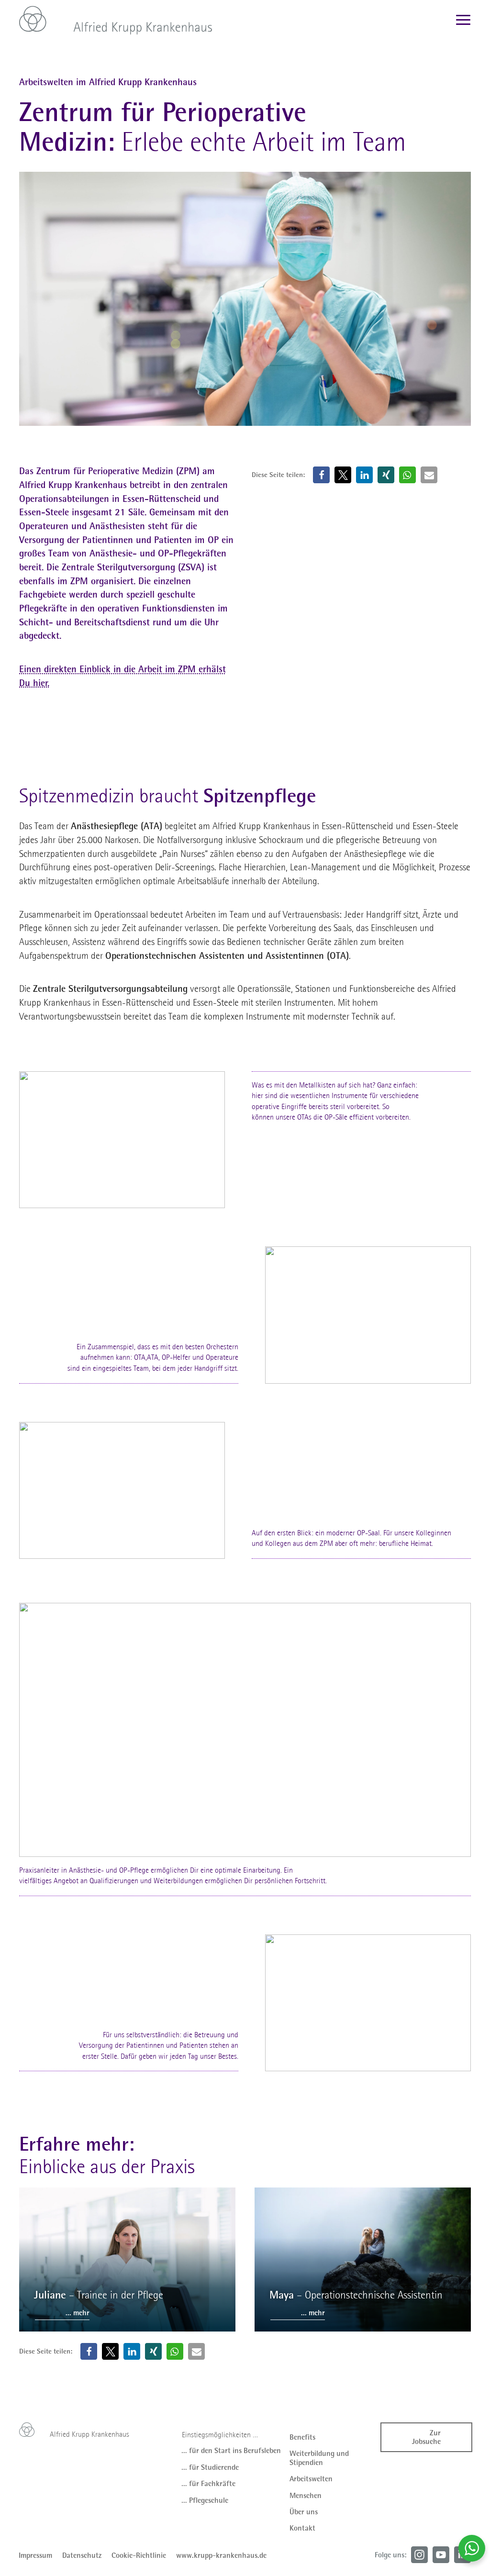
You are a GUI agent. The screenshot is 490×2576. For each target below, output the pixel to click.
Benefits (302, 2437)
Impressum (35, 2555)
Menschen (306, 2496)
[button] (321, 475)
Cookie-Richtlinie (139, 2555)
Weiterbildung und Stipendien (319, 2458)
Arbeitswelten (311, 2479)
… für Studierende (210, 2467)
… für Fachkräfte (208, 2484)
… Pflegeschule (205, 2500)
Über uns (304, 2512)
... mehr (78, 2313)
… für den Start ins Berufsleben (231, 2451)
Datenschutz (82, 2555)
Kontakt (302, 2528)
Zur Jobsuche (426, 2437)
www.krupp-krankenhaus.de (221, 2555)
